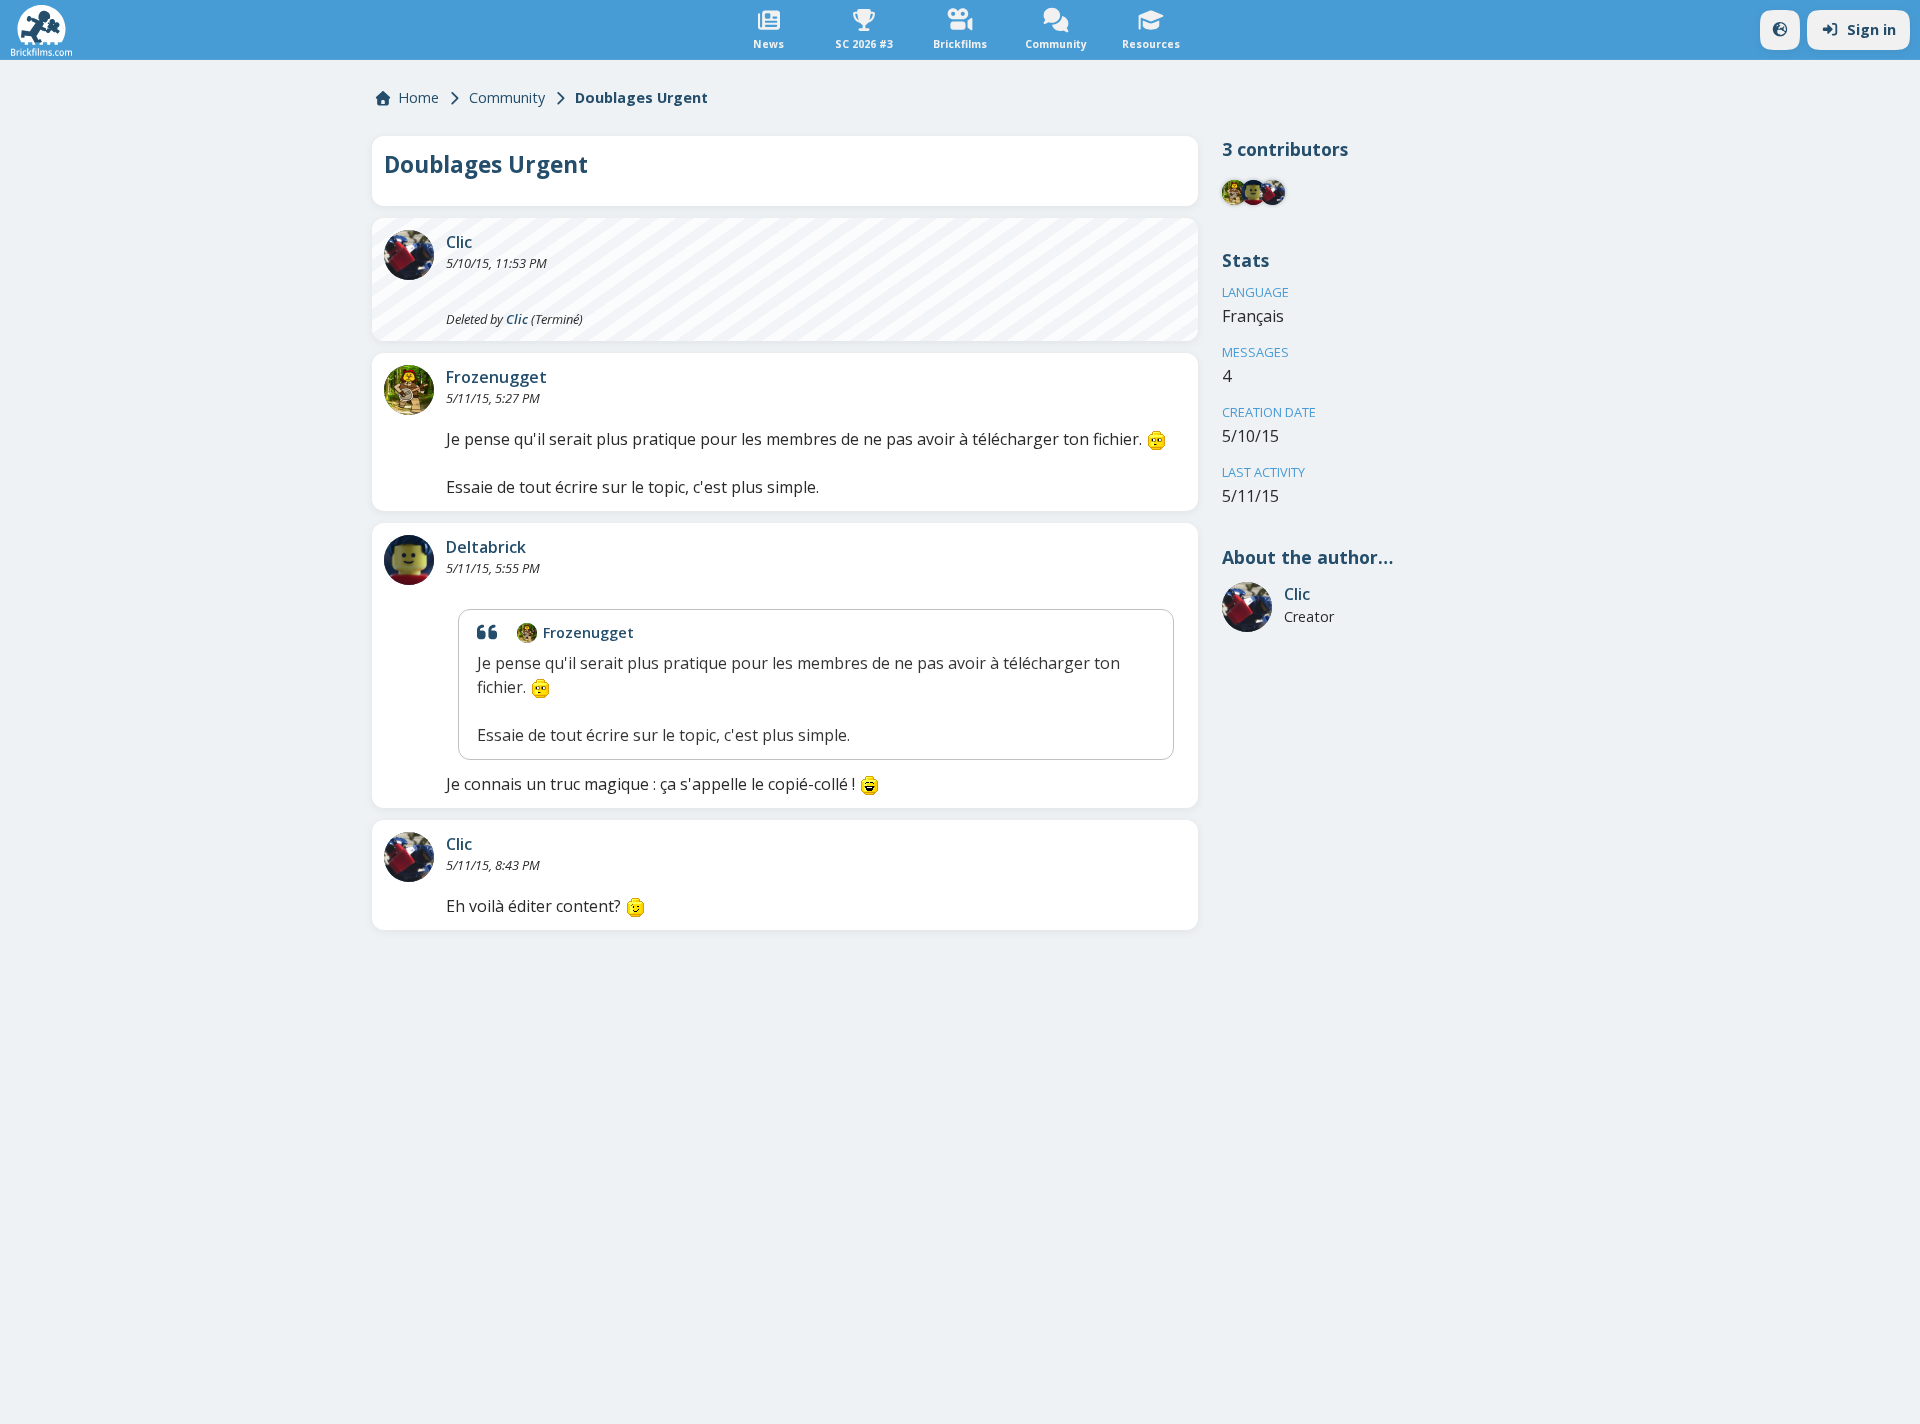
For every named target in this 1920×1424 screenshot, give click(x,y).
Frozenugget (496, 377)
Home (418, 97)
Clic (459, 242)
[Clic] (409, 255)
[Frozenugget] (409, 390)
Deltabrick (486, 547)
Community (507, 97)
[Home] (41, 30)
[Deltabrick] (409, 560)
